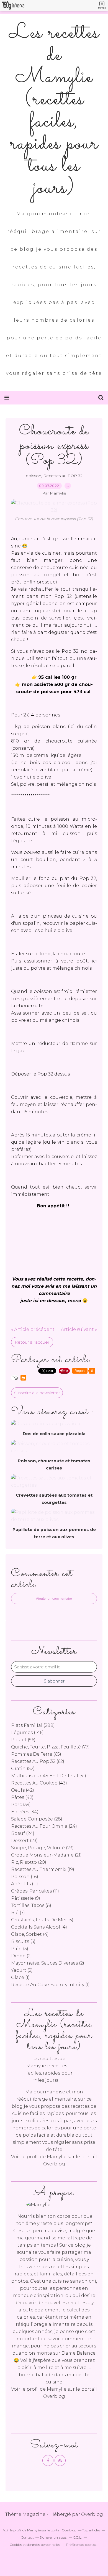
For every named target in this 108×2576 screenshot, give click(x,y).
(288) (33, 1725)
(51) (49, 1776)
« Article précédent (33, 1329)
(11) (25, 1884)
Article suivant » (79, 1329)
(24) (44, 1826)
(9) (26, 1898)
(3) (23, 1941)
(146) (27, 1733)
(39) (21, 1805)
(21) (46, 1855)
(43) (39, 1783)
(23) (24, 1841)
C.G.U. (78, 2537)
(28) (37, 1819)
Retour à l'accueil (32, 1342)
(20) (29, 1862)
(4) (39, 1927)
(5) (42, 1920)
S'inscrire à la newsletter (37, 1393)
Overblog (92, 2514)
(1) (20, 1977)
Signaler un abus (53, 2537)
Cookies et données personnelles (35, 2545)
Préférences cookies (81, 2545)
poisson (34, 476)
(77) (50, 1747)
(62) (38, 1761)
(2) (21, 1956)
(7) (18, 1913)
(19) (43, 1869)
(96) (23, 1740)
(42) (23, 1790)
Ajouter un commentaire (54, 1599)
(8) (31, 1905)
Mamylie (57, 2157)
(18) (25, 1877)
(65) (36, 1754)
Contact (27, 2537)
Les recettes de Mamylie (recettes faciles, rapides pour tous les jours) (54, 111)
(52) (23, 1769)
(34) (25, 1812)
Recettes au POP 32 (63, 476)
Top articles (91, 2530)
